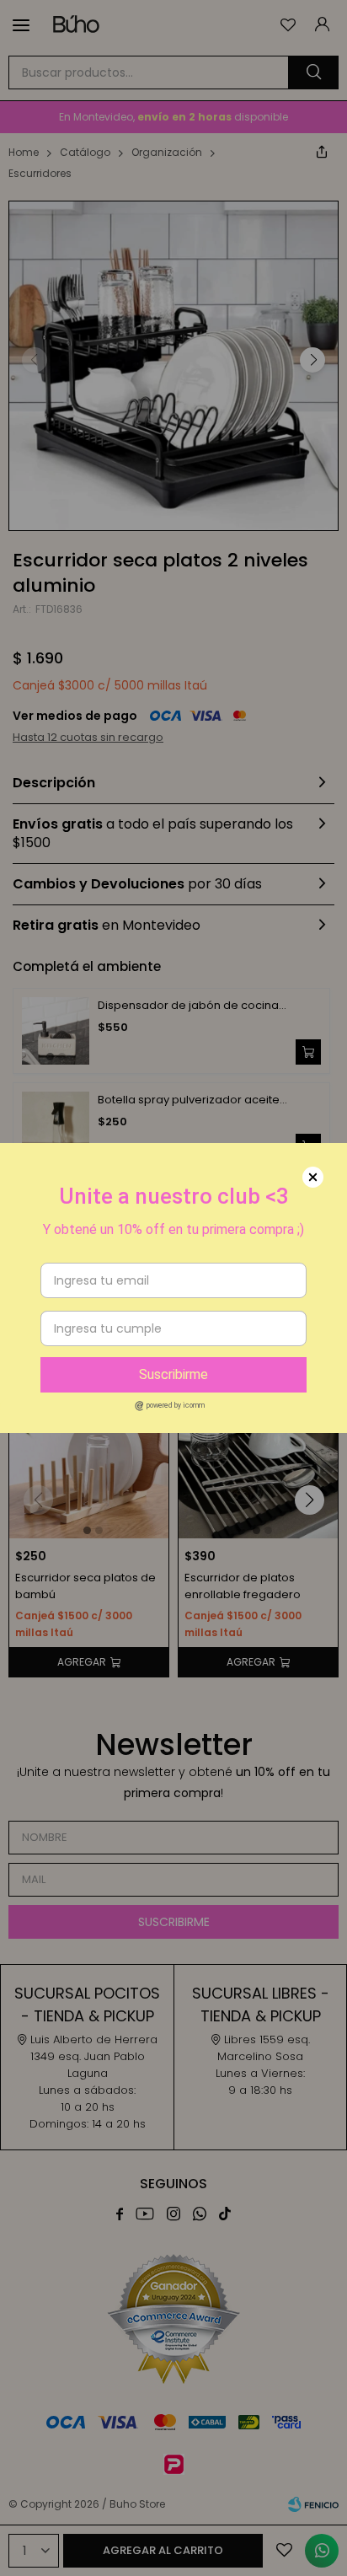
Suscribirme (173, 1374)
